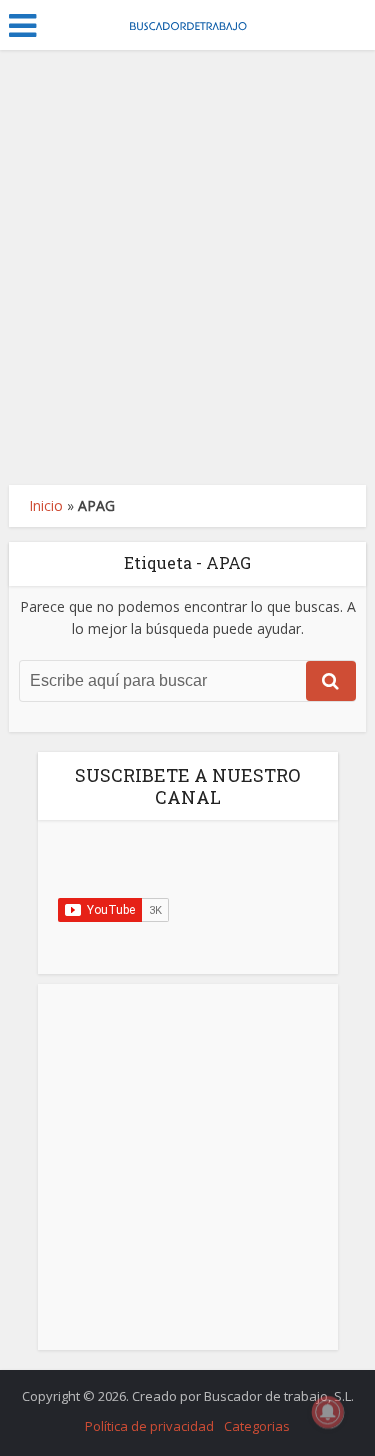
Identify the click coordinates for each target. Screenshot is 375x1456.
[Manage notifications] (328, 1412)
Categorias (257, 1426)
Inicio (46, 505)
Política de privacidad (149, 1426)
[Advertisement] (187, 267)
